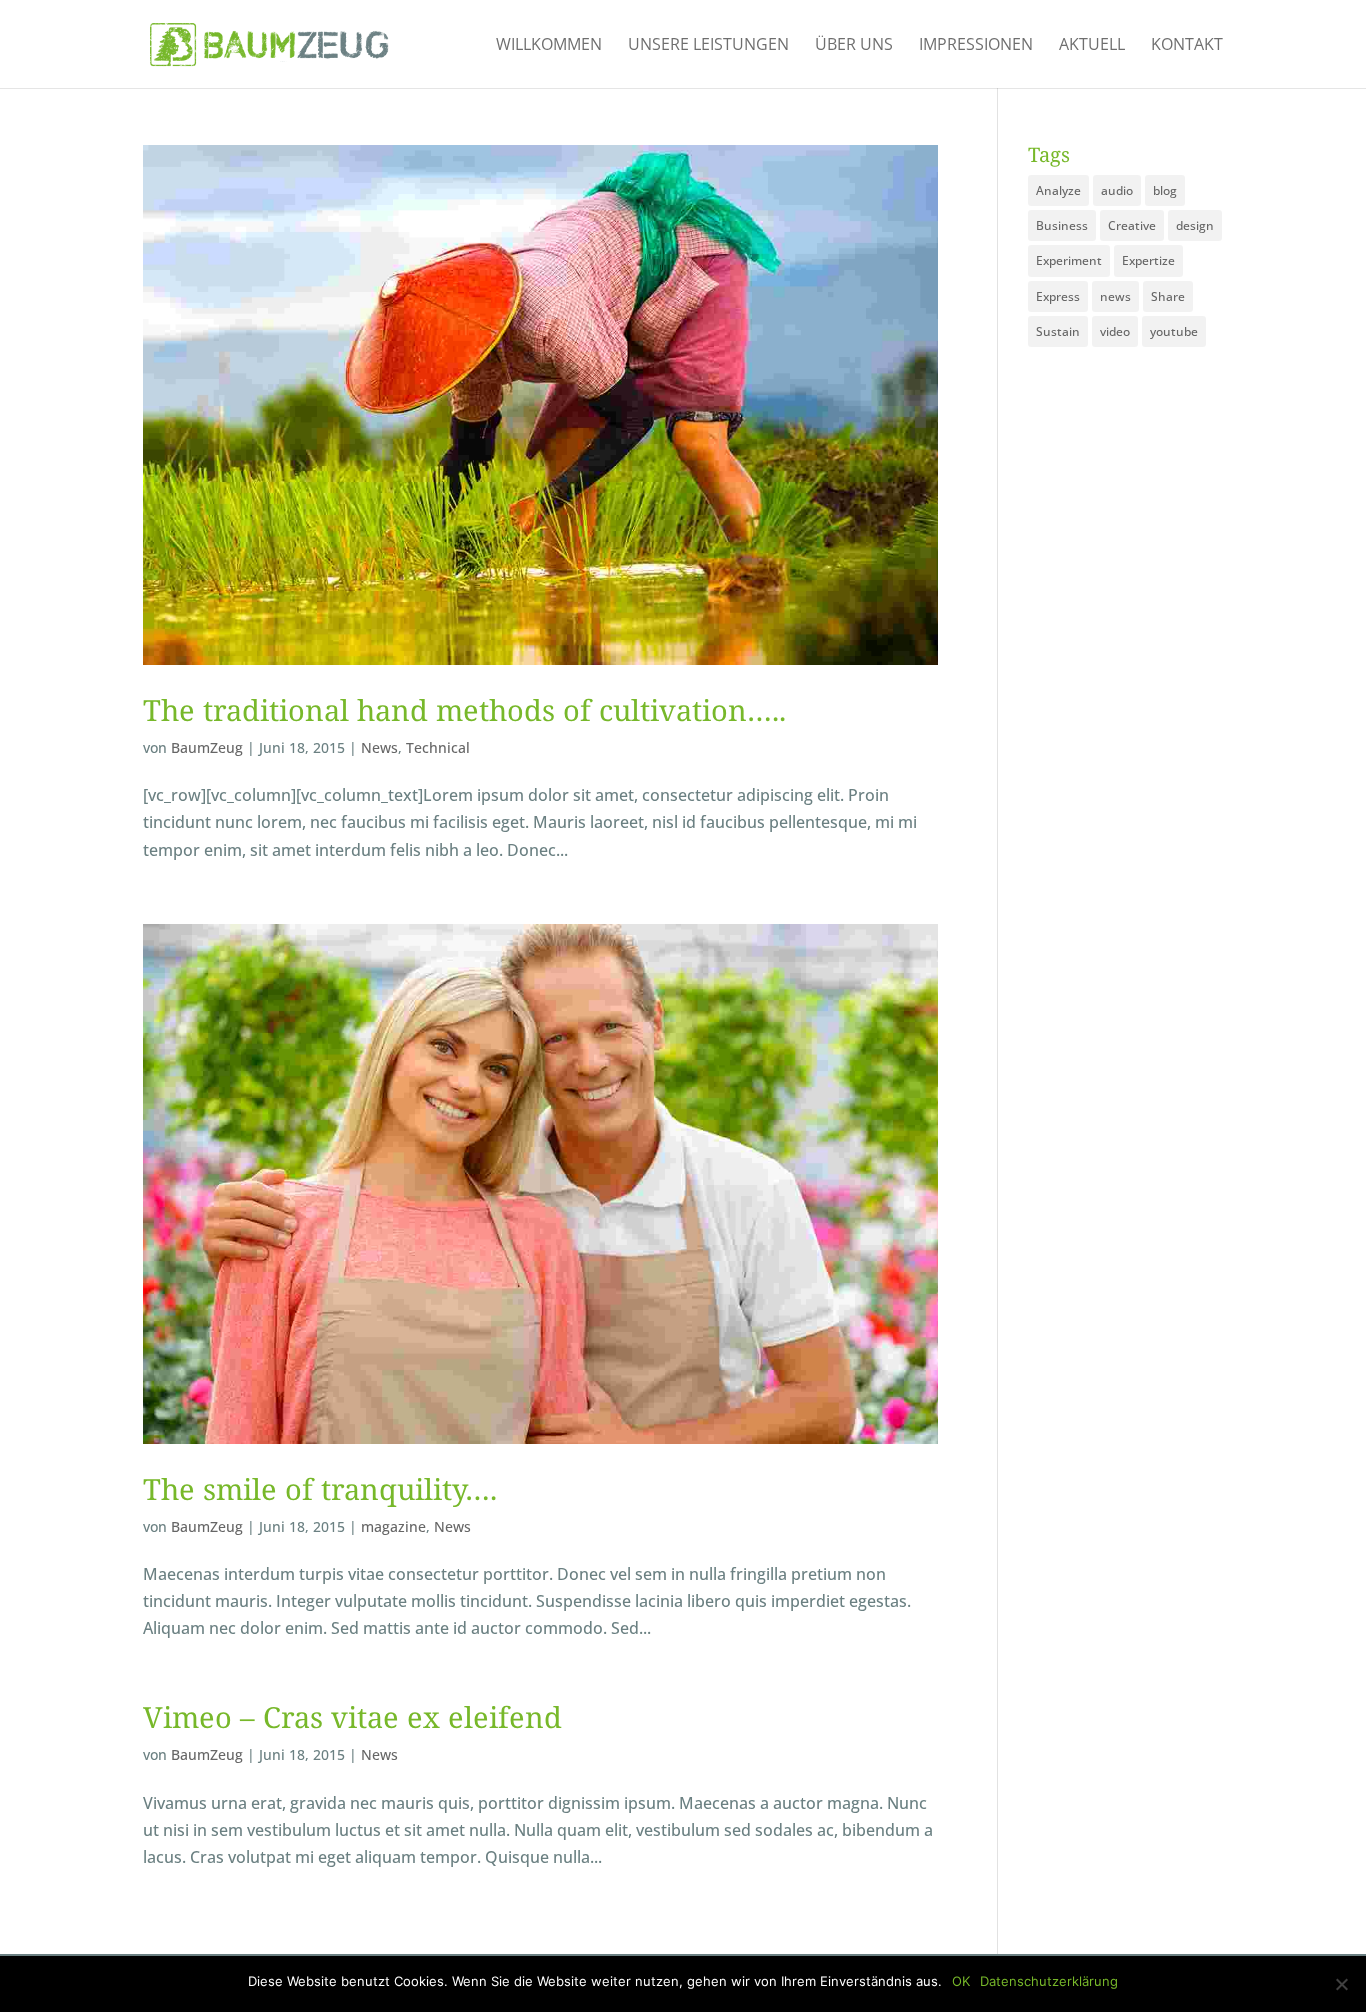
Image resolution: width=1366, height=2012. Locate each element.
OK (961, 1981)
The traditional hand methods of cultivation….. (464, 709)
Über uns (854, 46)
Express (1058, 296)
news (1115, 296)
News (379, 747)
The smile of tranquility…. (320, 1488)
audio (1117, 190)
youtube (1174, 331)
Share (1168, 296)
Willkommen (549, 46)
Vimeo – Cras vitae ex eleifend (352, 1716)
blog (1165, 190)
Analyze (1058, 190)
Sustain (1058, 331)
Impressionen (976, 46)
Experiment (1069, 260)
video (1115, 331)
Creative (1132, 225)
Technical (438, 747)
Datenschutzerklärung (1049, 1981)
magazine (393, 1526)
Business (1062, 225)
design (1195, 225)
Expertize (1148, 260)
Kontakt (1187, 46)
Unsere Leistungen (708, 46)
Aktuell (1092, 46)
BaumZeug (207, 747)
